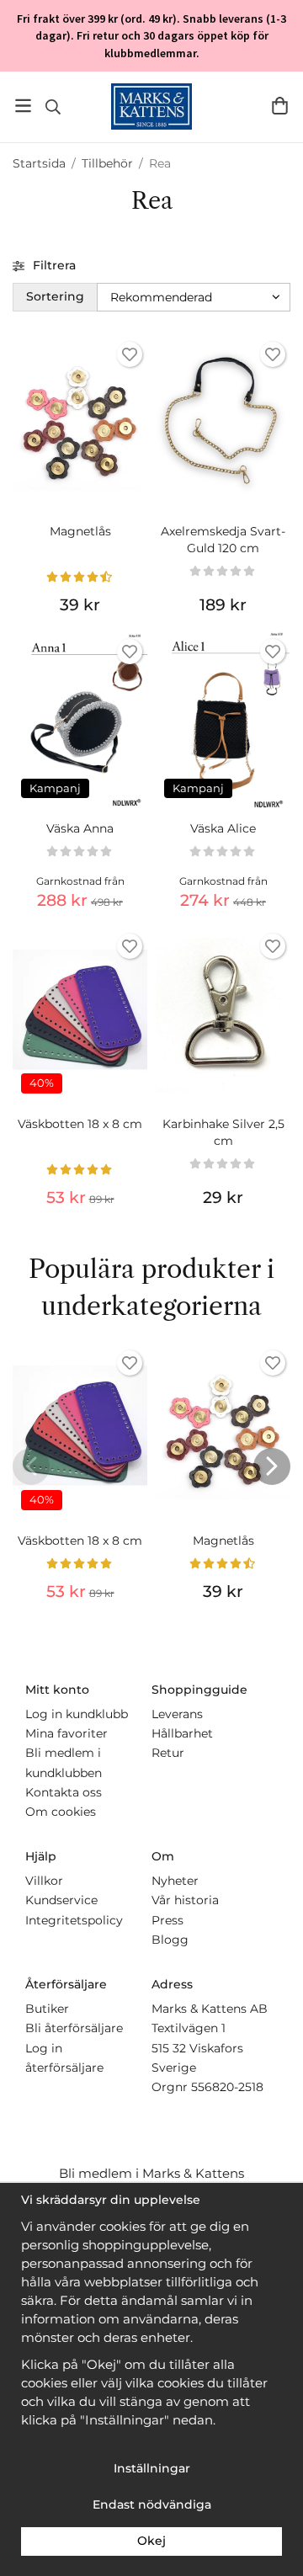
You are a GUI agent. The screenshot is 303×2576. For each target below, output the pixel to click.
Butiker (47, 2009)
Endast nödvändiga (152, 2504)
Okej (151, 2541)
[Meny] (23, 106)
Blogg (170, 1940)
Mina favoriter (66, 1733)
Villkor (44, 1881)
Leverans (177, 1714)
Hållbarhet (182, 1733)
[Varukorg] (280, 106)
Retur (168, 1753)
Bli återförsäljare (74, 2028)
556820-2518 (227, 2087)
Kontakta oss (64, 1792)
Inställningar (152, 2468)
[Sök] (53, 107)
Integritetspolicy (74, 1920)
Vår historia (185, 1900)
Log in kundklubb (77, 1714)
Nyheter (175, 1881)
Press (167, 1920)
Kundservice (61, 1900)
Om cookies (61, 1812)
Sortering (55, 296)
